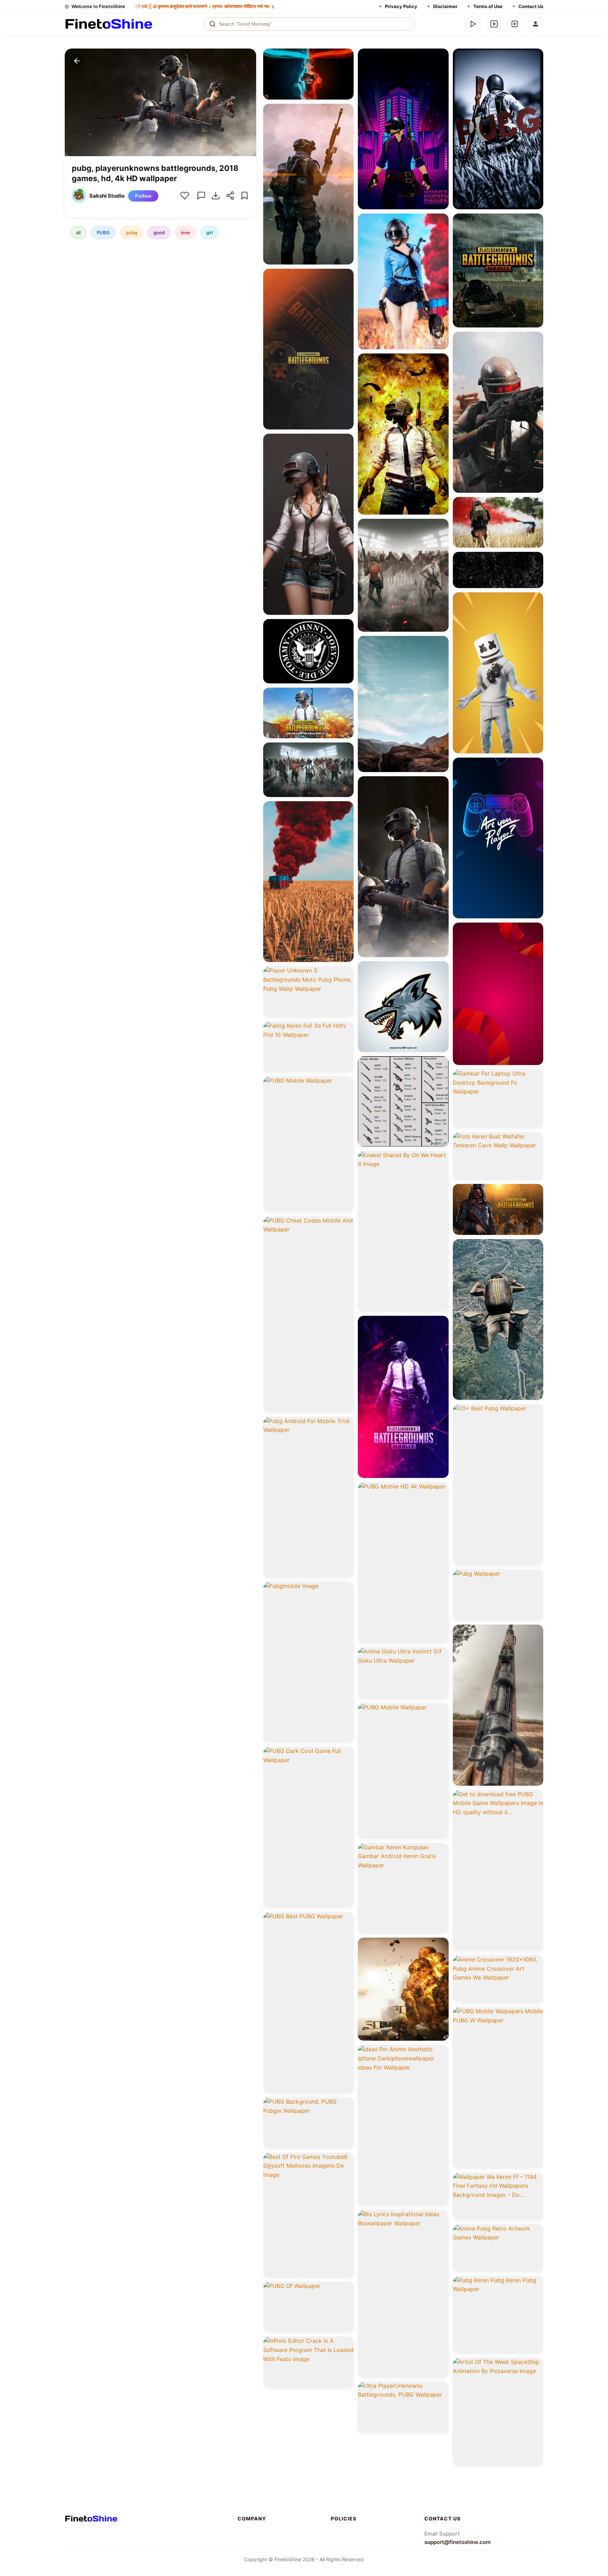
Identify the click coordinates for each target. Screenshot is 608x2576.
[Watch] (494, 24)
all (78, 232)
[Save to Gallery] (346, 69)
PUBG (103, 232)
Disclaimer (445, 6)
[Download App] (473, 24)
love (185, 232)
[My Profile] (536, 24)
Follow (143, 196)
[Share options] (346, 56)
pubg (132, 232)
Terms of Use (488, 6)
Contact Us (531, 6)
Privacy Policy (401, 6)
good (159, 232)
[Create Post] (515, 24)
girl (210, 232)
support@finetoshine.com (457, 2542)
